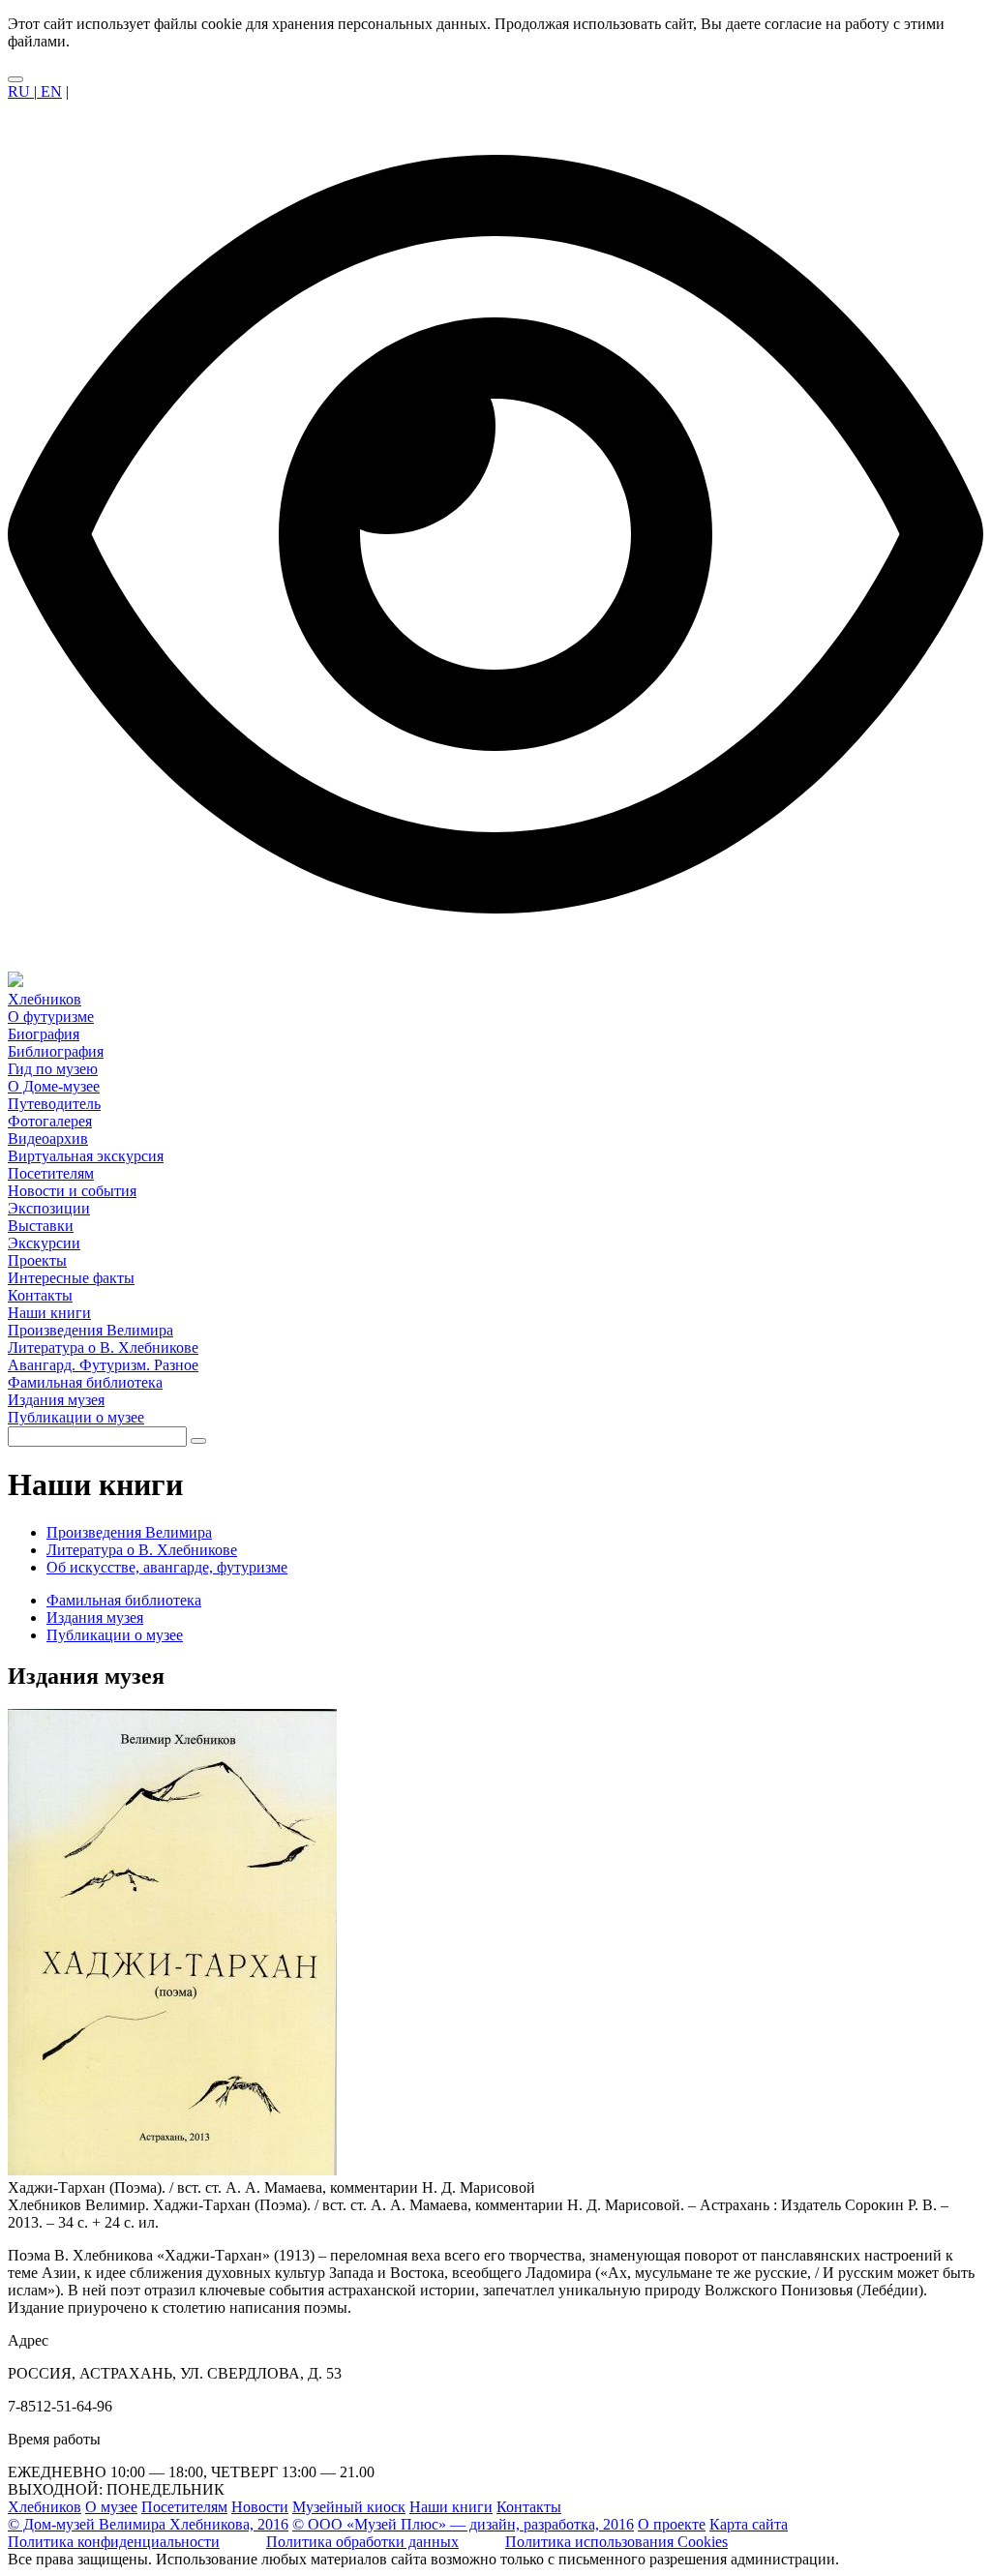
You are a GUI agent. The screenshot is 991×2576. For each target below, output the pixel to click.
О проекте (672, 2524)
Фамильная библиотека (124, 1600)
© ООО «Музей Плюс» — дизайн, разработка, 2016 (463, 2524)
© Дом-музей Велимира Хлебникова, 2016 (148, 2524)
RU (21, 91)
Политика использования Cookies (616, 2542)
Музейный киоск (349, 2507)
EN (49, 91)
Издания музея (95, 1617)
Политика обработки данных (362, 2542)
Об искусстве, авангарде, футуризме (167, 1567)
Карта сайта (749, 2524)
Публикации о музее (115, 1635)
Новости (260, 2507)
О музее (111, 2507)
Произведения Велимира (129, 1532)
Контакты (529, 2507)
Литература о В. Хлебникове (142, 1550)
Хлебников (45, 2507)
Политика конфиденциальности (114, 2542)
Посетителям (184, 2507)
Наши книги (451, 2507)
